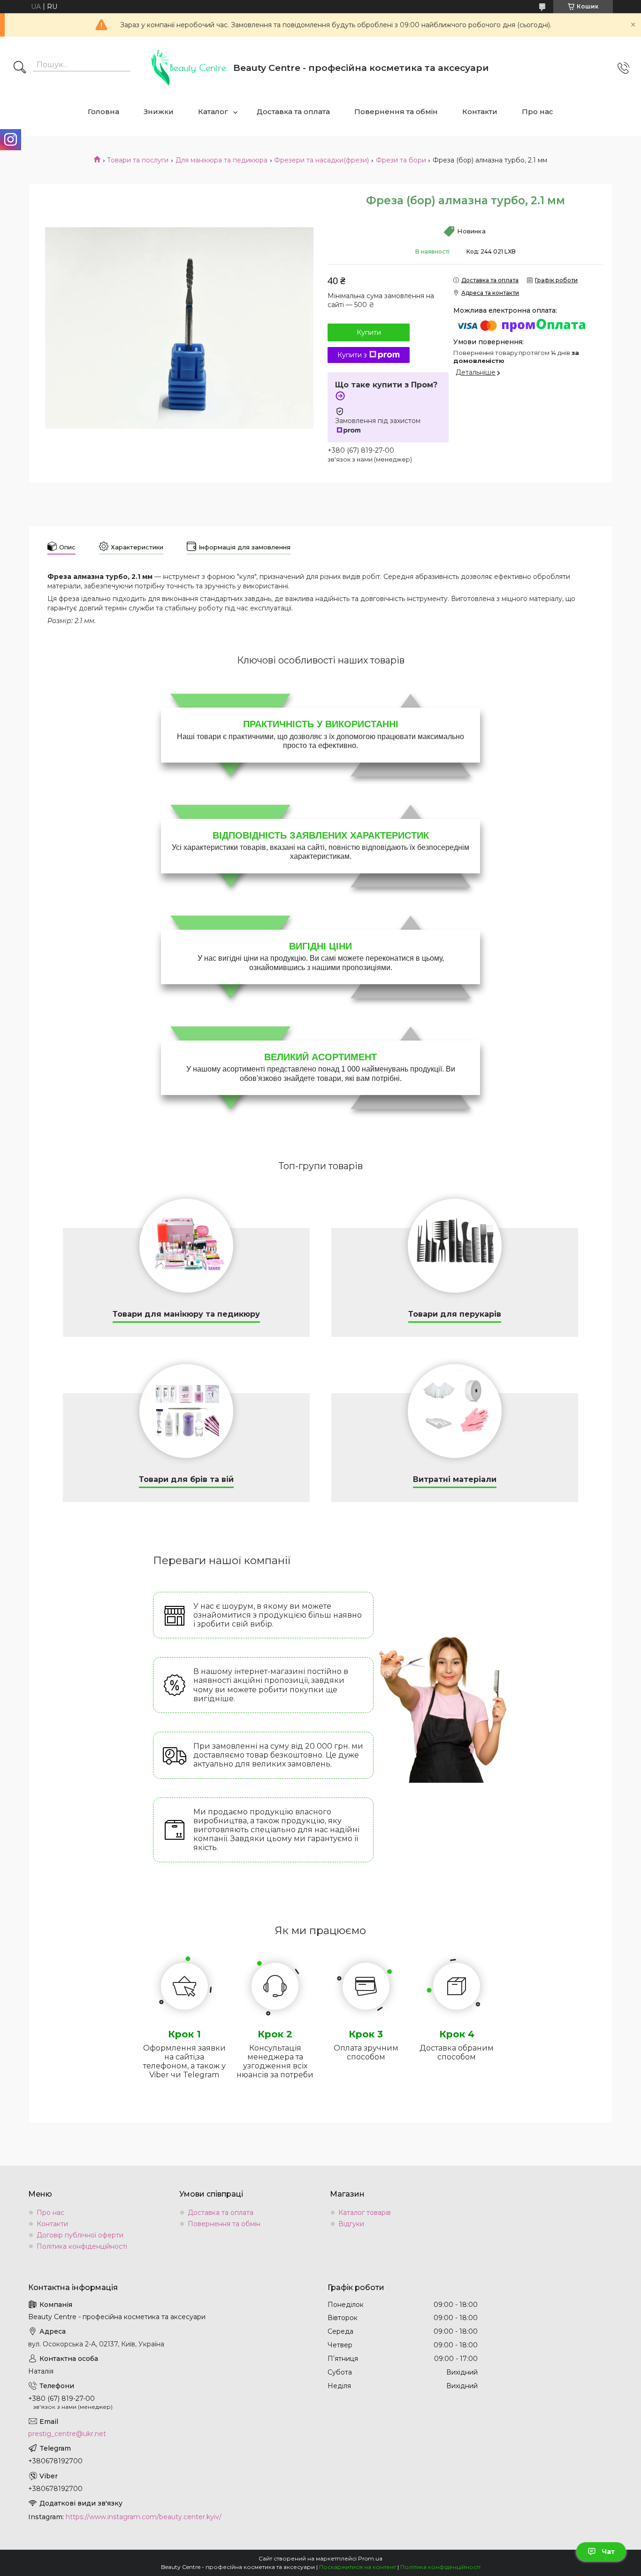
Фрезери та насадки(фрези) (321, 160)
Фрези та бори (401, 160)
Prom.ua (370, 2558)
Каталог (213, 112)
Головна (103, 112)
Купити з (352, 355)
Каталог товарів (365, 2213)
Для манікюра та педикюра (221, 160)
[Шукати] (20, 68)
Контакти (480, 112)
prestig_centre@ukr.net (67, 2434)
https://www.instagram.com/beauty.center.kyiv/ (144, 2517)
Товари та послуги (138, 160)
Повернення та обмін (396, 112)
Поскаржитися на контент (358, 2567)
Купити (369, 332)
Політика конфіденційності (82, 2246)
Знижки (159, 112)
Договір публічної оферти (80, 2235)
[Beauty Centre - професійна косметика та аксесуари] (189, 68)
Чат (608, 2552)
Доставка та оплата (293, 112)
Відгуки (351, 2224)
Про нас (538, 112)
